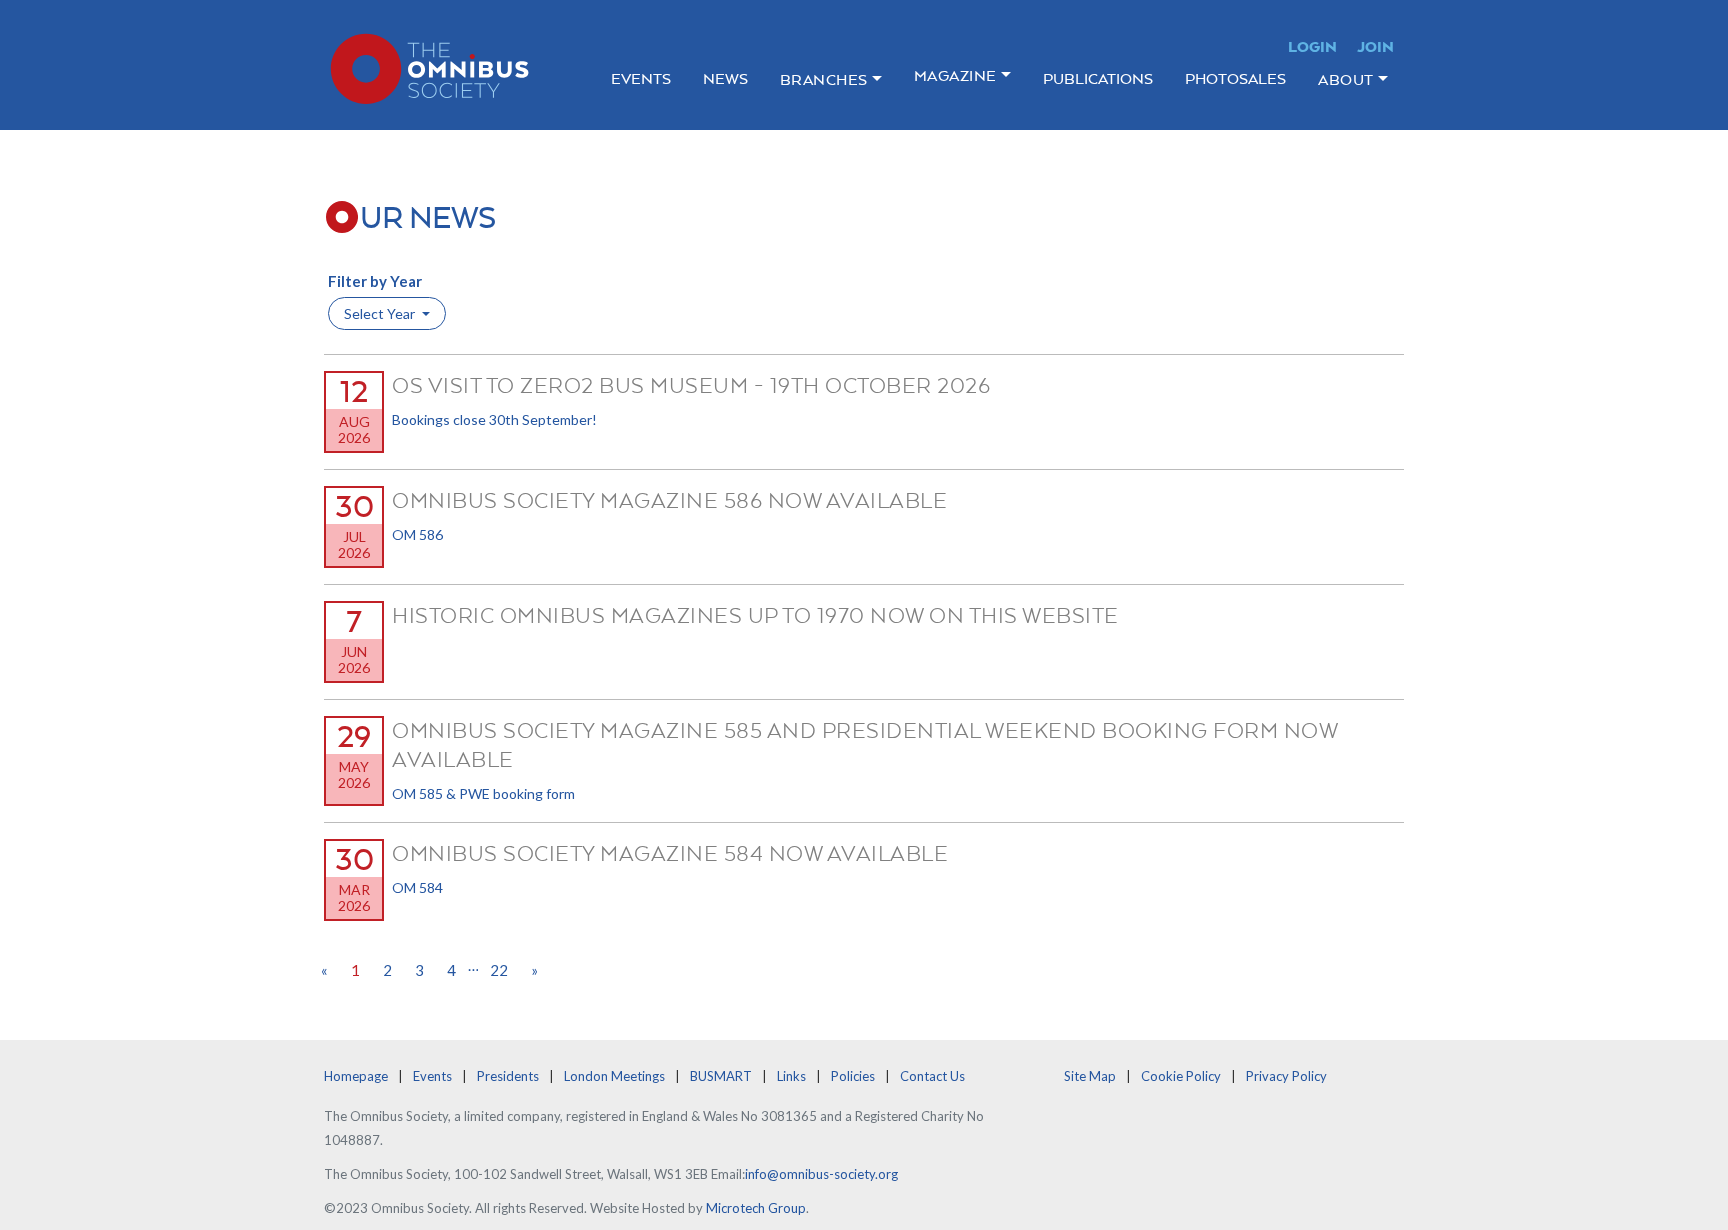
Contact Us (932, 1076)
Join (1375, 46)
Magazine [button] (955, 75)
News (725, 78)
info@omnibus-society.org (821, 1174)
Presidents (508, 1076)
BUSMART (721, 1076)
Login (1312, 46)
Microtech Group (756, 1208)
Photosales (1235, 78)
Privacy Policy (1286, 1076)
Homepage (356, 1076)
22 (499, 970)
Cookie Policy (1181, 1076)
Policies (853, 1076)
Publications (1098, 78)
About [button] (1346, 79)
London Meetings (614, 1076)
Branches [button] (824, 79)
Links (791, 1076)
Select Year (381, 313)
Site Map (1090, 1076)
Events (641, 78)
